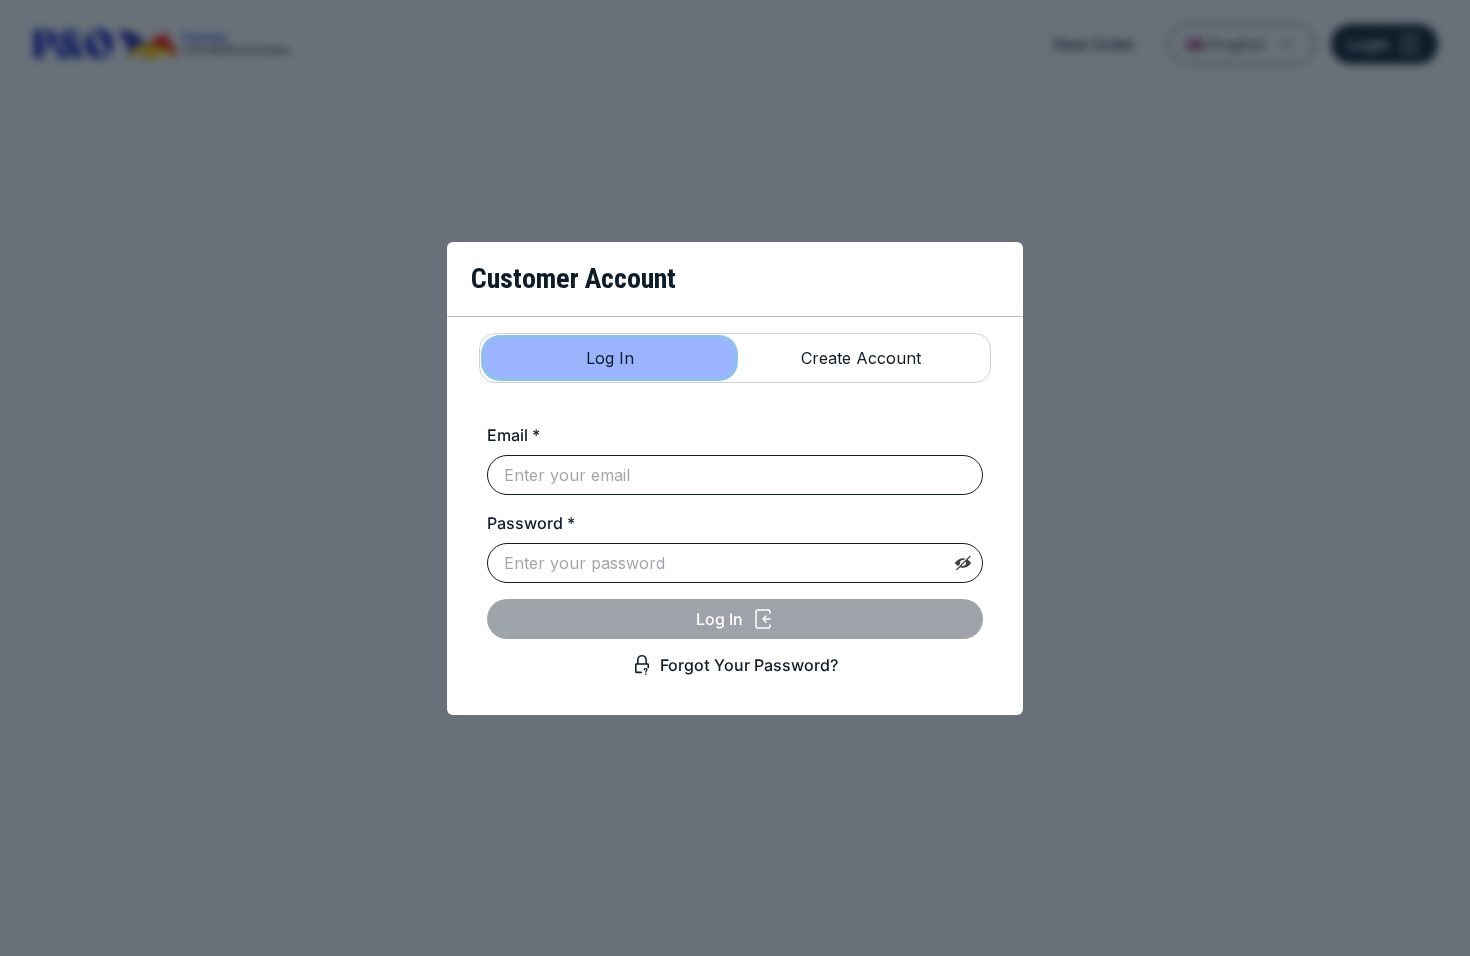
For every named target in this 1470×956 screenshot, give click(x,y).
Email (513, 435)
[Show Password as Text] (963, 563)
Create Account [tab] (861, 358)
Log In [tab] (610, 358)
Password (531, 523)
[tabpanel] (735, 549)
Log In (719, 619)
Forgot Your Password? (749, 665)
